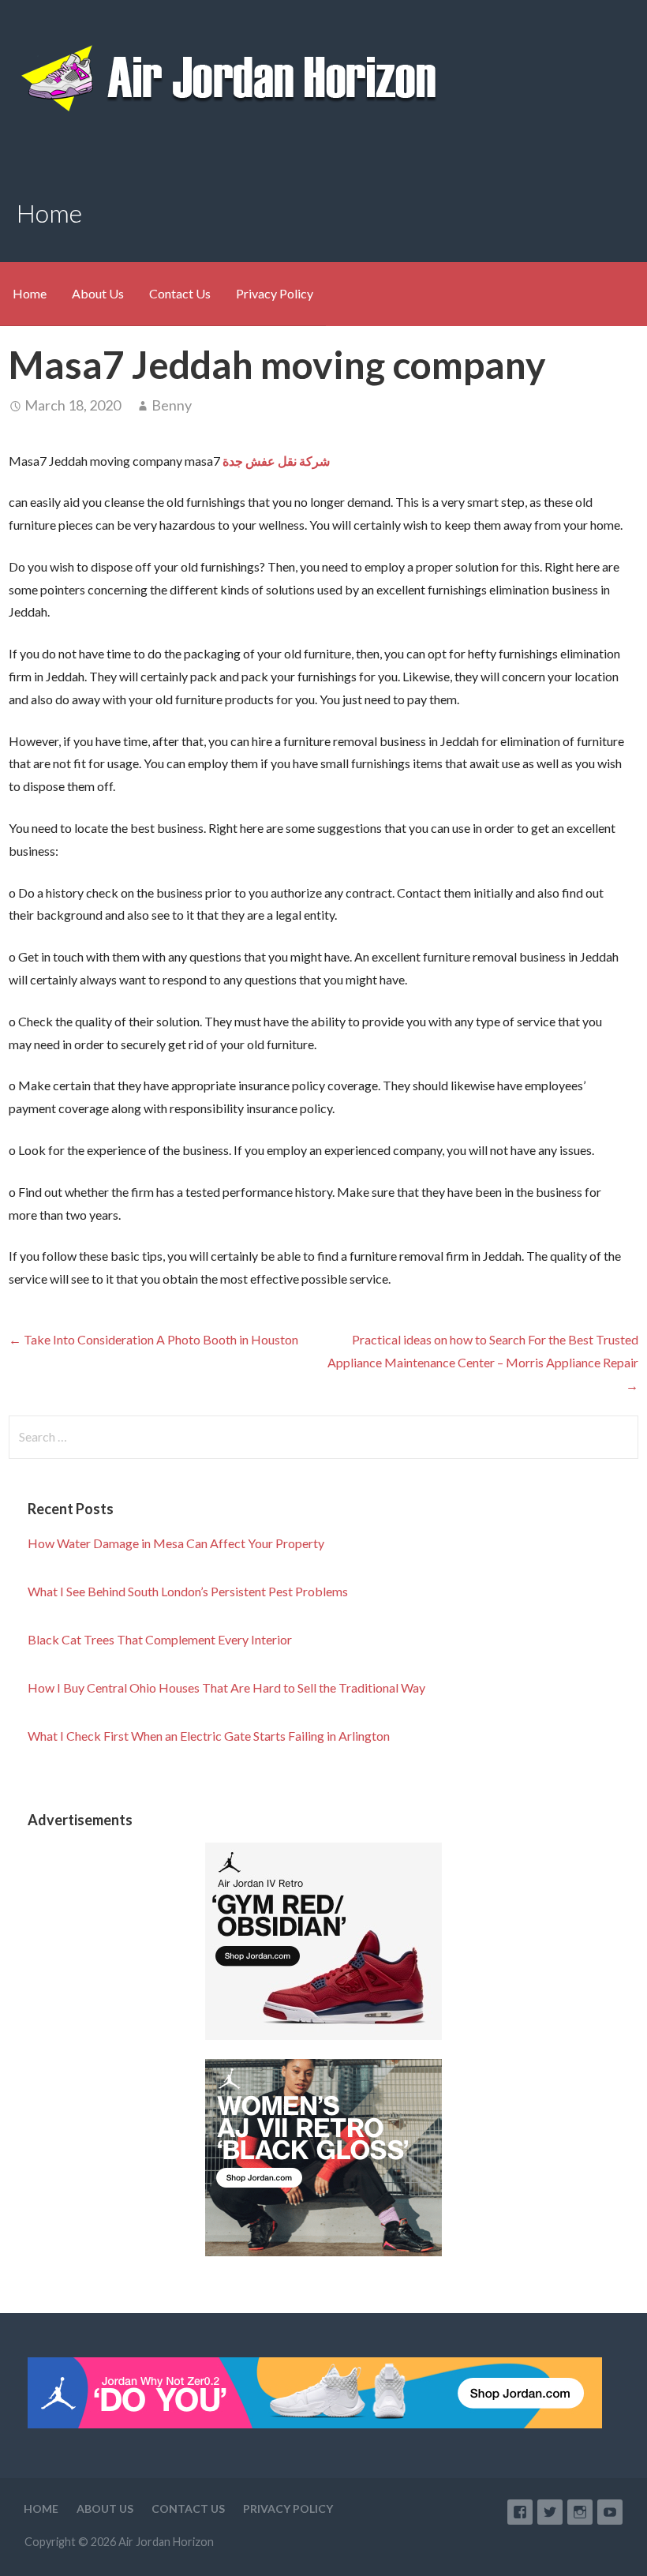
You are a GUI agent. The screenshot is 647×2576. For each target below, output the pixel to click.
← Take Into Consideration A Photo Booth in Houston (153, 1339)
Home (30, 293)
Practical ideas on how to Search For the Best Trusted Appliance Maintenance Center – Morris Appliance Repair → (483, 1362)
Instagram (580, 2512)
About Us (98, 293)
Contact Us (180, 293)
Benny (172, 405)
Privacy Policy (275, 293)
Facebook (520, 2512)
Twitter (550, 2512)
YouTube (610, 2512)
